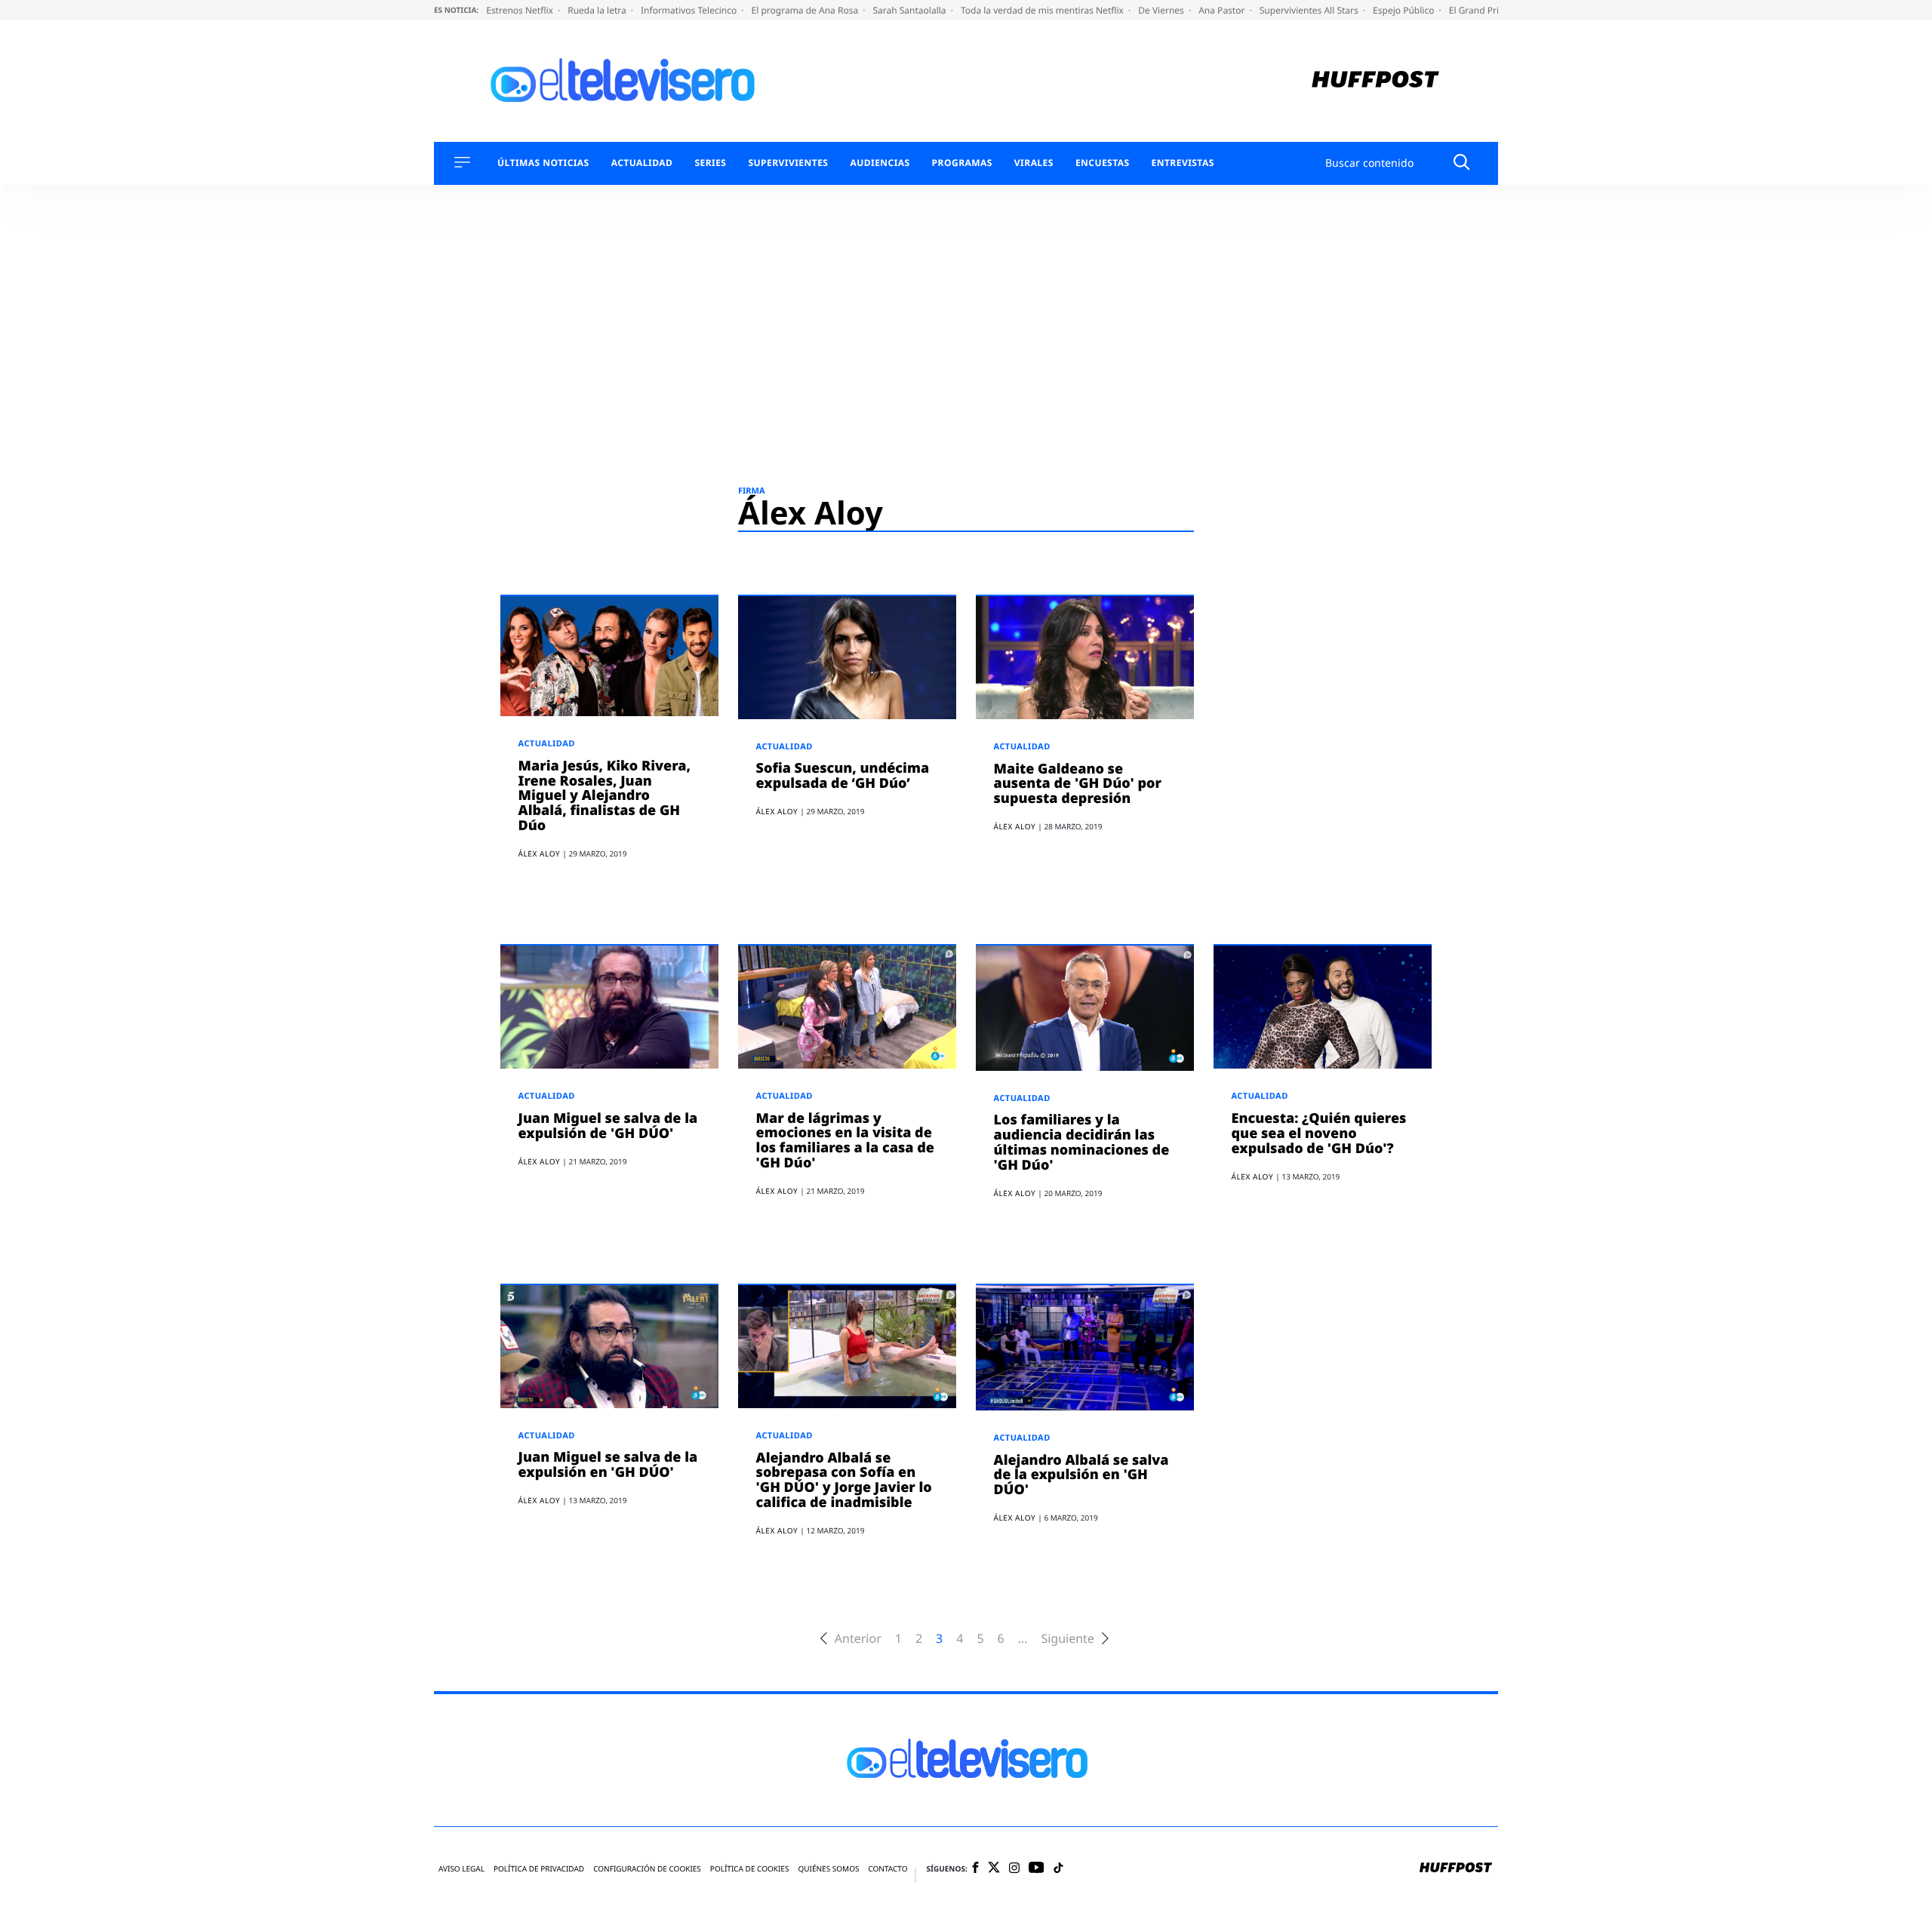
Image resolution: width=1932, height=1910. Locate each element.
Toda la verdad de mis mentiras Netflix (1043, 10)
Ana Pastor (1223, 10)
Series (710, 163)
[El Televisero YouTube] (1037, 1868)
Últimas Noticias (543, 163)
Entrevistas (1183, 163)
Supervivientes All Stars (1310, 10)
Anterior (858, 1639)
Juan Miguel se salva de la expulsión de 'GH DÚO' (608, 1126)
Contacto (888, 1869)
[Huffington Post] (1375, 81)
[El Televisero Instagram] (1014, 1869)
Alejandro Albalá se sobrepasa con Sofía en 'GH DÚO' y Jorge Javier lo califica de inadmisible (844, 1480)
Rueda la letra (598, 10)
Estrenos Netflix (521, 10)
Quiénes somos (828, 1869)
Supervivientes (788, 163)
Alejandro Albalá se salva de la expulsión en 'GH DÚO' (1081, 1475)
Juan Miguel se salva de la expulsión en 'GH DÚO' (608, 1465)
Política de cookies (750, 1869)
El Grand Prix (1478, 10)
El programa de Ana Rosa (806, 10)
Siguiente (1067, 1639)
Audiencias (880, 163)
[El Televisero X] (994, 1868)
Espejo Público (1404, 10)
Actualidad (642, 163)
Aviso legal (461, 1869)
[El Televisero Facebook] (975, 1869)
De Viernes (1162, 10)
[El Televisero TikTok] (1058, 1869)
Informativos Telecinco (690, 10)
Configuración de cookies (647, 1869)
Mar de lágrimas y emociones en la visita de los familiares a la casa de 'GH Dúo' (845, 1141)
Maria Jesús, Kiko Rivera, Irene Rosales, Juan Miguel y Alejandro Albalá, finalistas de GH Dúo (605, 796)
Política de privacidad (539, 1869)
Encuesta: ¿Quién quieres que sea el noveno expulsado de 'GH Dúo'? (1319, 1133)
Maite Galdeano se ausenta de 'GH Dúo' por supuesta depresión (1078, 784)
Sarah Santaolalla (910, 10)
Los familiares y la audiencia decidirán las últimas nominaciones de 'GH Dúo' (1082, 1142)
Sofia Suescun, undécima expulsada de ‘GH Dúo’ (843, 776)
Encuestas (1103, 163)
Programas (962, 163)
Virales (1034, 163)
